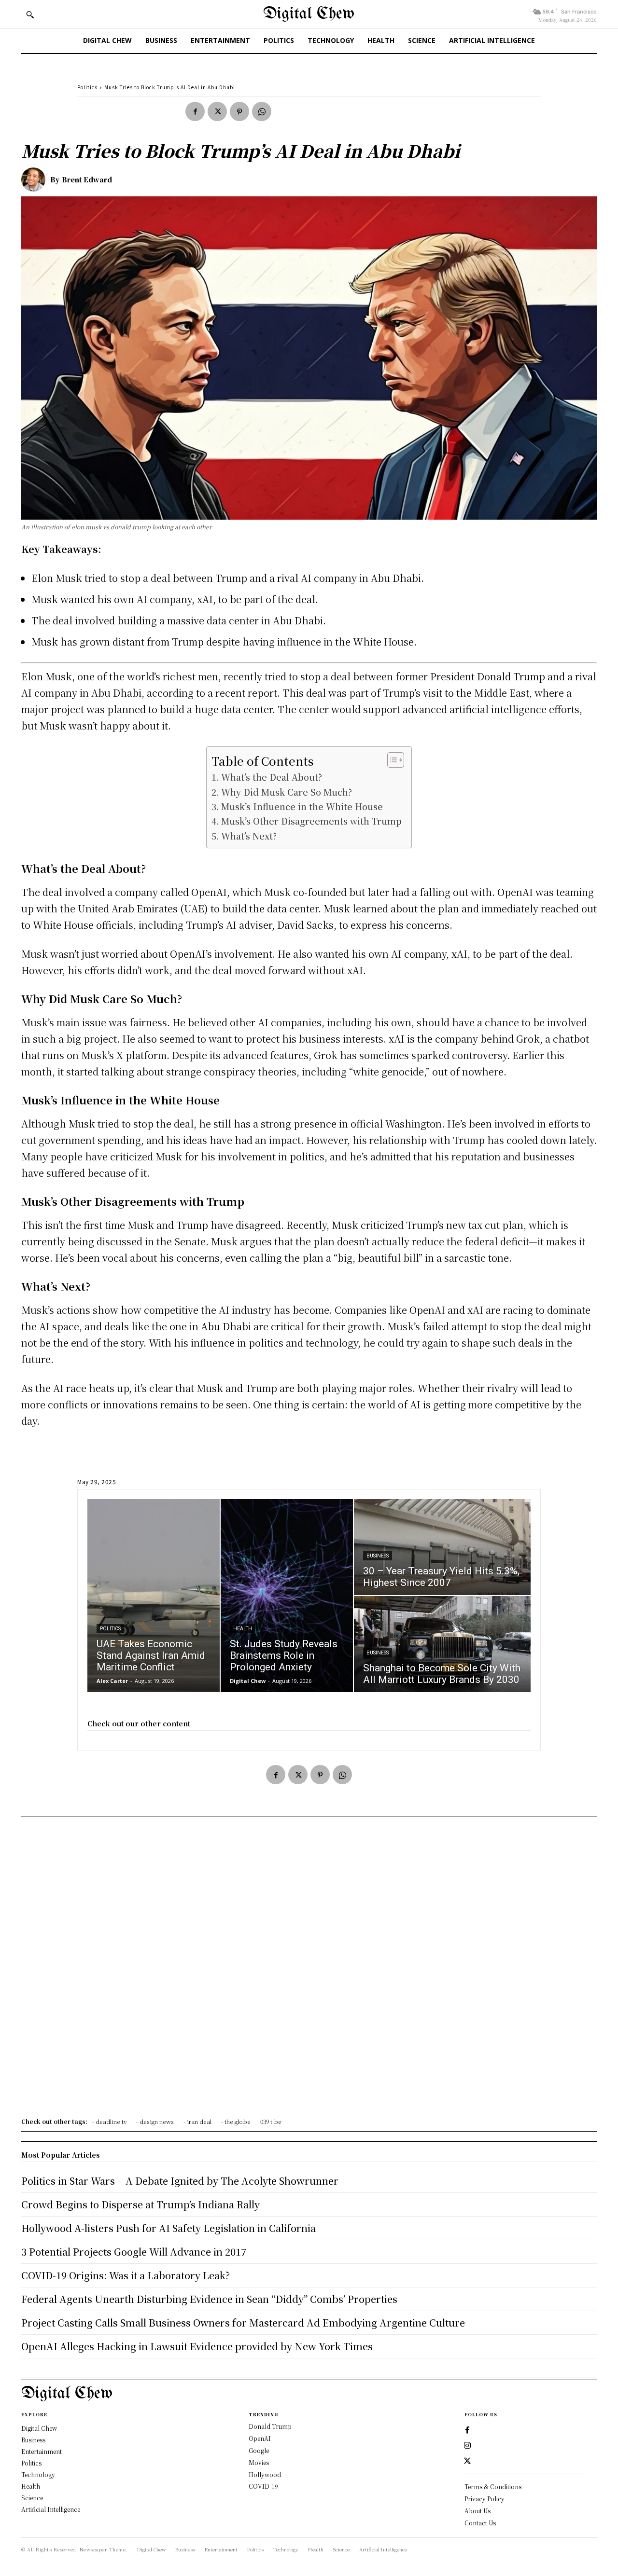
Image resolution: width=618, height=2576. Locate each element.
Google (259, 2450)
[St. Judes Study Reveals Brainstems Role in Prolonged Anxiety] (287, 1596)
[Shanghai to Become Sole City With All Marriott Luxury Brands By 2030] (442, 1644)
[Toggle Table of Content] (391, 760)
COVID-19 (263, 2486)
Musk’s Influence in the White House (302, 806)
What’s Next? (249, 836)
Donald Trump (270, 2426)
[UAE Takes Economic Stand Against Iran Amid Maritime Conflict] (154, 1596)
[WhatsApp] (262, 111)
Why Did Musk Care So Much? (287, 792)
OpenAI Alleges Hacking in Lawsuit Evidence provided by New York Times (197, 2346)
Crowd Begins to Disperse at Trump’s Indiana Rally (140, 2204)
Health (243, 1629)
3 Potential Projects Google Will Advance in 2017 (134, 2252)
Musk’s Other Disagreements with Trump (311, 821)
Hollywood (265, 2474)
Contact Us (480, 2523)
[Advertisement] (309, 1970)
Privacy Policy (485, 2499)
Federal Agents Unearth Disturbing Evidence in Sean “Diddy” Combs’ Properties (209, 2299)
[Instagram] (467, 2446)
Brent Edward (87, 179)
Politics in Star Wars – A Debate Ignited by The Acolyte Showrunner (180, 2181)
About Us (478, 2511)
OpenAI (260, 2438)
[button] (30, 14)
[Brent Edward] (36, 179)
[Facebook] (195, 111)
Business (378, 1556)
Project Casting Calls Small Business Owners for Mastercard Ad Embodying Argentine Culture (243, 2322)
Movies (259, 2462)
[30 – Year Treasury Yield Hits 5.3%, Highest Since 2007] (442, 1547)
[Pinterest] (239, 111)
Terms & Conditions (493, 2486)
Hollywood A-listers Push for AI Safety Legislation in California (169, 2228)
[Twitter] (217, 111)
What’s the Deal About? (272, 777)
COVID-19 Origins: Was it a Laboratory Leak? (126, 2275)
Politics (87, 87)
